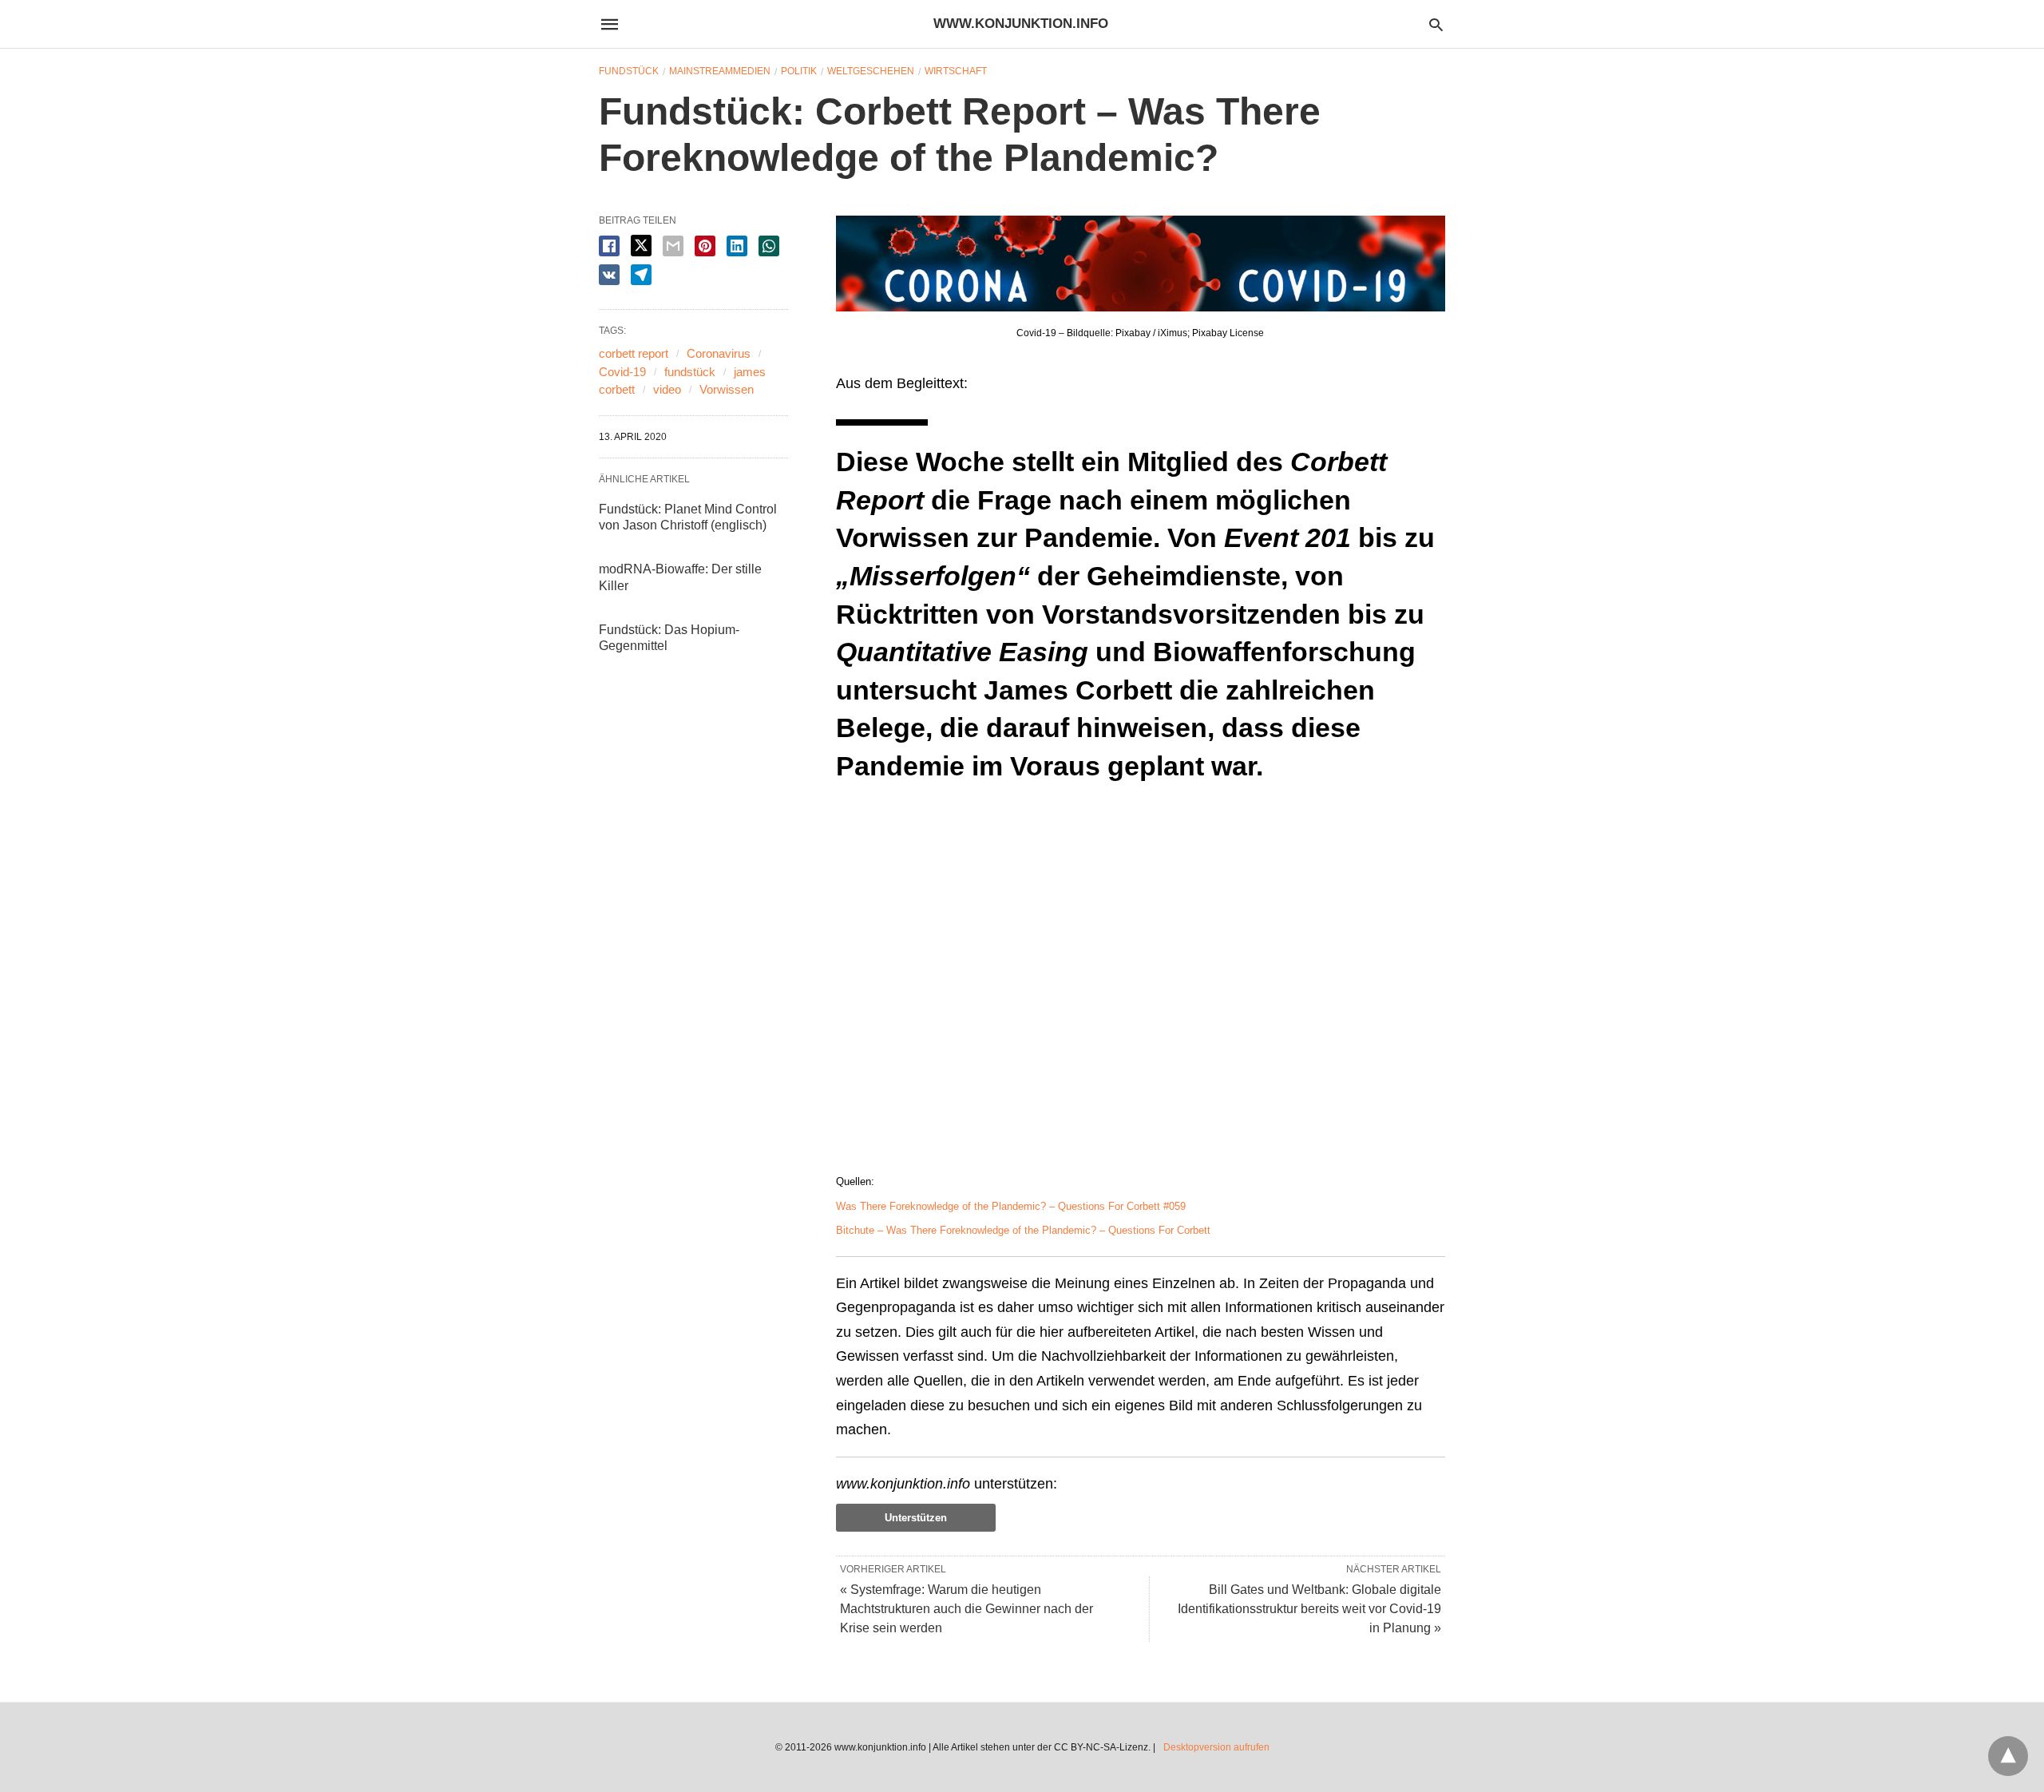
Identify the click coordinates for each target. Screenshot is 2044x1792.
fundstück (690, 372)
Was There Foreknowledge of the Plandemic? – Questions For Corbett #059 (1011, 1206)
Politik (799, 71)
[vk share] (609, 275)
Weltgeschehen (871, 71)
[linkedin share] (737, 246)
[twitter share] (641, 246)
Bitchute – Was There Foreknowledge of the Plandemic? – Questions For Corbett (1023, 1230)
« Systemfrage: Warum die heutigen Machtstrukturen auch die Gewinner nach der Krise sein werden (967, 1609)
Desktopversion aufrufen (1216, 1747)
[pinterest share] (705, 246)
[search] (1436, 24)
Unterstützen (916, 1518)
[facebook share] (609, 246)
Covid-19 (622, 372)
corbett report (634, 353)
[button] (1141, 264)
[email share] (673, 246)
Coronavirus (719, 353)
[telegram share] (641, 275)
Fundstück (629, 71)
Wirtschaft (956, 71)
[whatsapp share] (769, 246)
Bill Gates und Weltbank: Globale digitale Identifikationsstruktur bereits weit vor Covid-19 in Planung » (1309, 1609)
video (667, 389)
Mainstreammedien (720, 71)
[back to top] (2008, 1756)
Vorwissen (727, 389)
